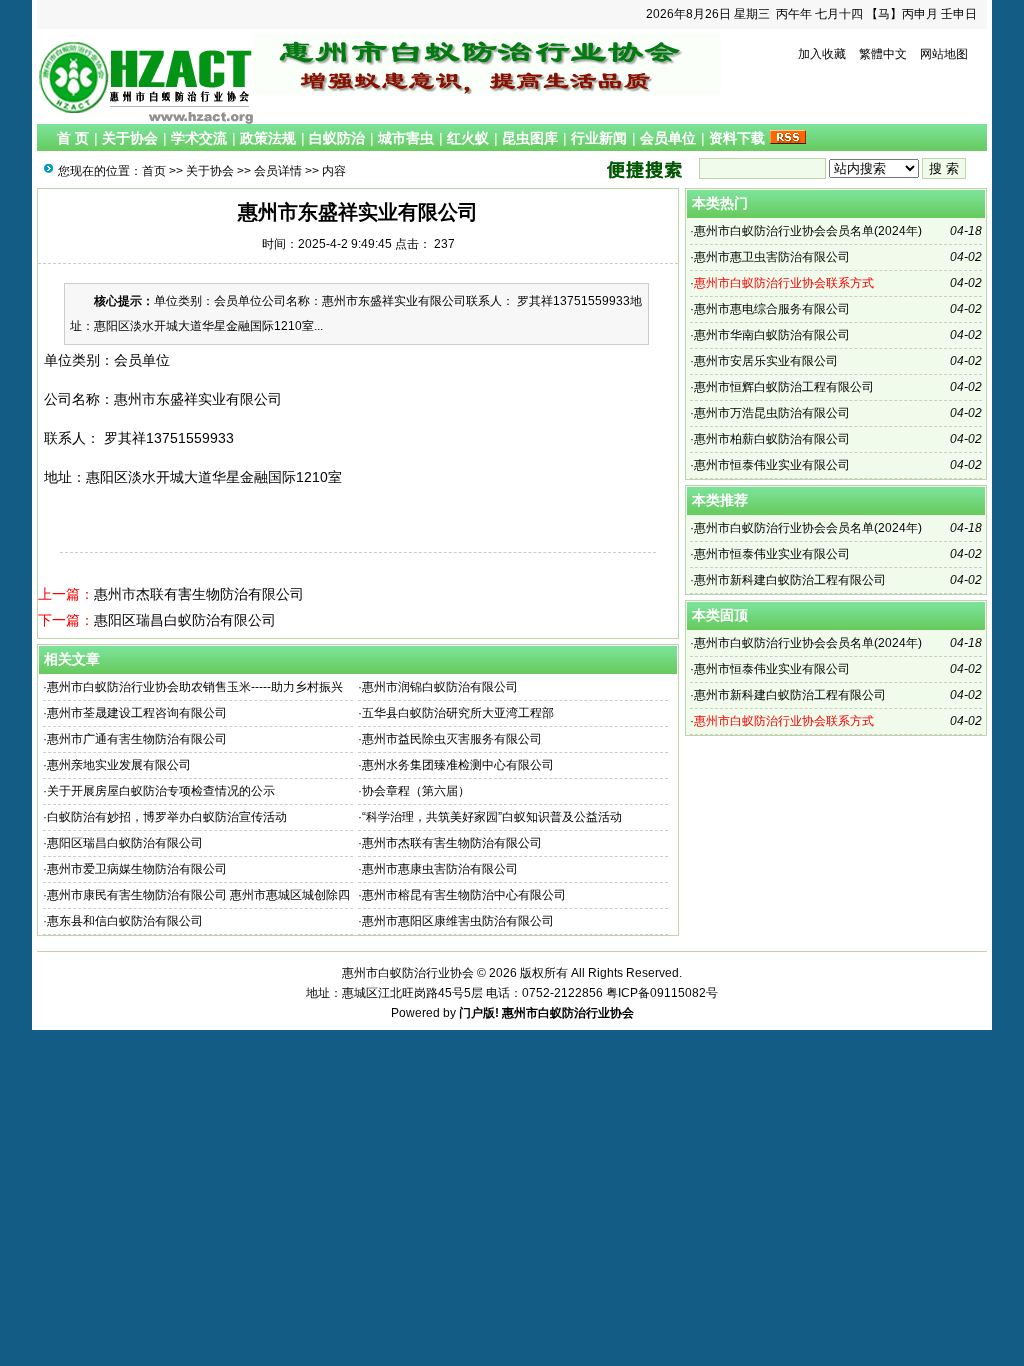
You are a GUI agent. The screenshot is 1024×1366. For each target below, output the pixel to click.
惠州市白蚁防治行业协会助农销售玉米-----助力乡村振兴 (195, 687)
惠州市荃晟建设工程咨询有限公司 (137, 713)
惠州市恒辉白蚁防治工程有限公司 (784, 387)
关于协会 (130, 138)
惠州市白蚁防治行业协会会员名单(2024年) (808, 231)
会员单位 (668, 138)
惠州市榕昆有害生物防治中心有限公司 (464, 895)
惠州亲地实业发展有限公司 (119, 765)
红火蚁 (468, 138)
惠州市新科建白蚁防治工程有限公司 (790, 580)
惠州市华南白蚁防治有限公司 (772, 335)
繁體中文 (883, 54)
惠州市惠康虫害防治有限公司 (440, 869)
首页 (154, 171)
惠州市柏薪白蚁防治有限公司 (772, 439)
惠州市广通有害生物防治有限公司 (137, 739)
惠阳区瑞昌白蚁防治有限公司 (185, 620)
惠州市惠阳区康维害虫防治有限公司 (458, 921)
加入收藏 (822, 54)
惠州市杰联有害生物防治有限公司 (199, 594)
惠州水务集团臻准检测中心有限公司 (458, 765)
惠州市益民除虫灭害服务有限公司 (452, 739)
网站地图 (944, 54)
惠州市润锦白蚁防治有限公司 (440, 687)
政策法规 (268, 138)
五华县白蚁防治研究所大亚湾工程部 (458, 713)
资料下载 (737, 138)
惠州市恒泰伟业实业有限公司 (772, 465)
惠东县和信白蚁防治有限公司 (125, 921)
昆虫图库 (530, 138)
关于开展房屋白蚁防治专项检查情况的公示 (161, 791)
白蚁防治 (337, 138)
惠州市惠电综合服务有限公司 (772, 309)
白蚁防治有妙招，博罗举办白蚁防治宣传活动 (167, 817)
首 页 (73, 138)
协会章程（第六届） (416, 791)
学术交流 (199, 138)
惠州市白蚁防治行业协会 (568, 1013)
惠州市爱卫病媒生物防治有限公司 (137, 869)
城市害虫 (406, 138)
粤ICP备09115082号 (662, 993)
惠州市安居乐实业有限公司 (766, 361)
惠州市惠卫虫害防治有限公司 (772, 257)
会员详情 (278, 171)
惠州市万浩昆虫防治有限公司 (772, 413)
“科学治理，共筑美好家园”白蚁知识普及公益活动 (492, 817)
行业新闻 (599, 138)
